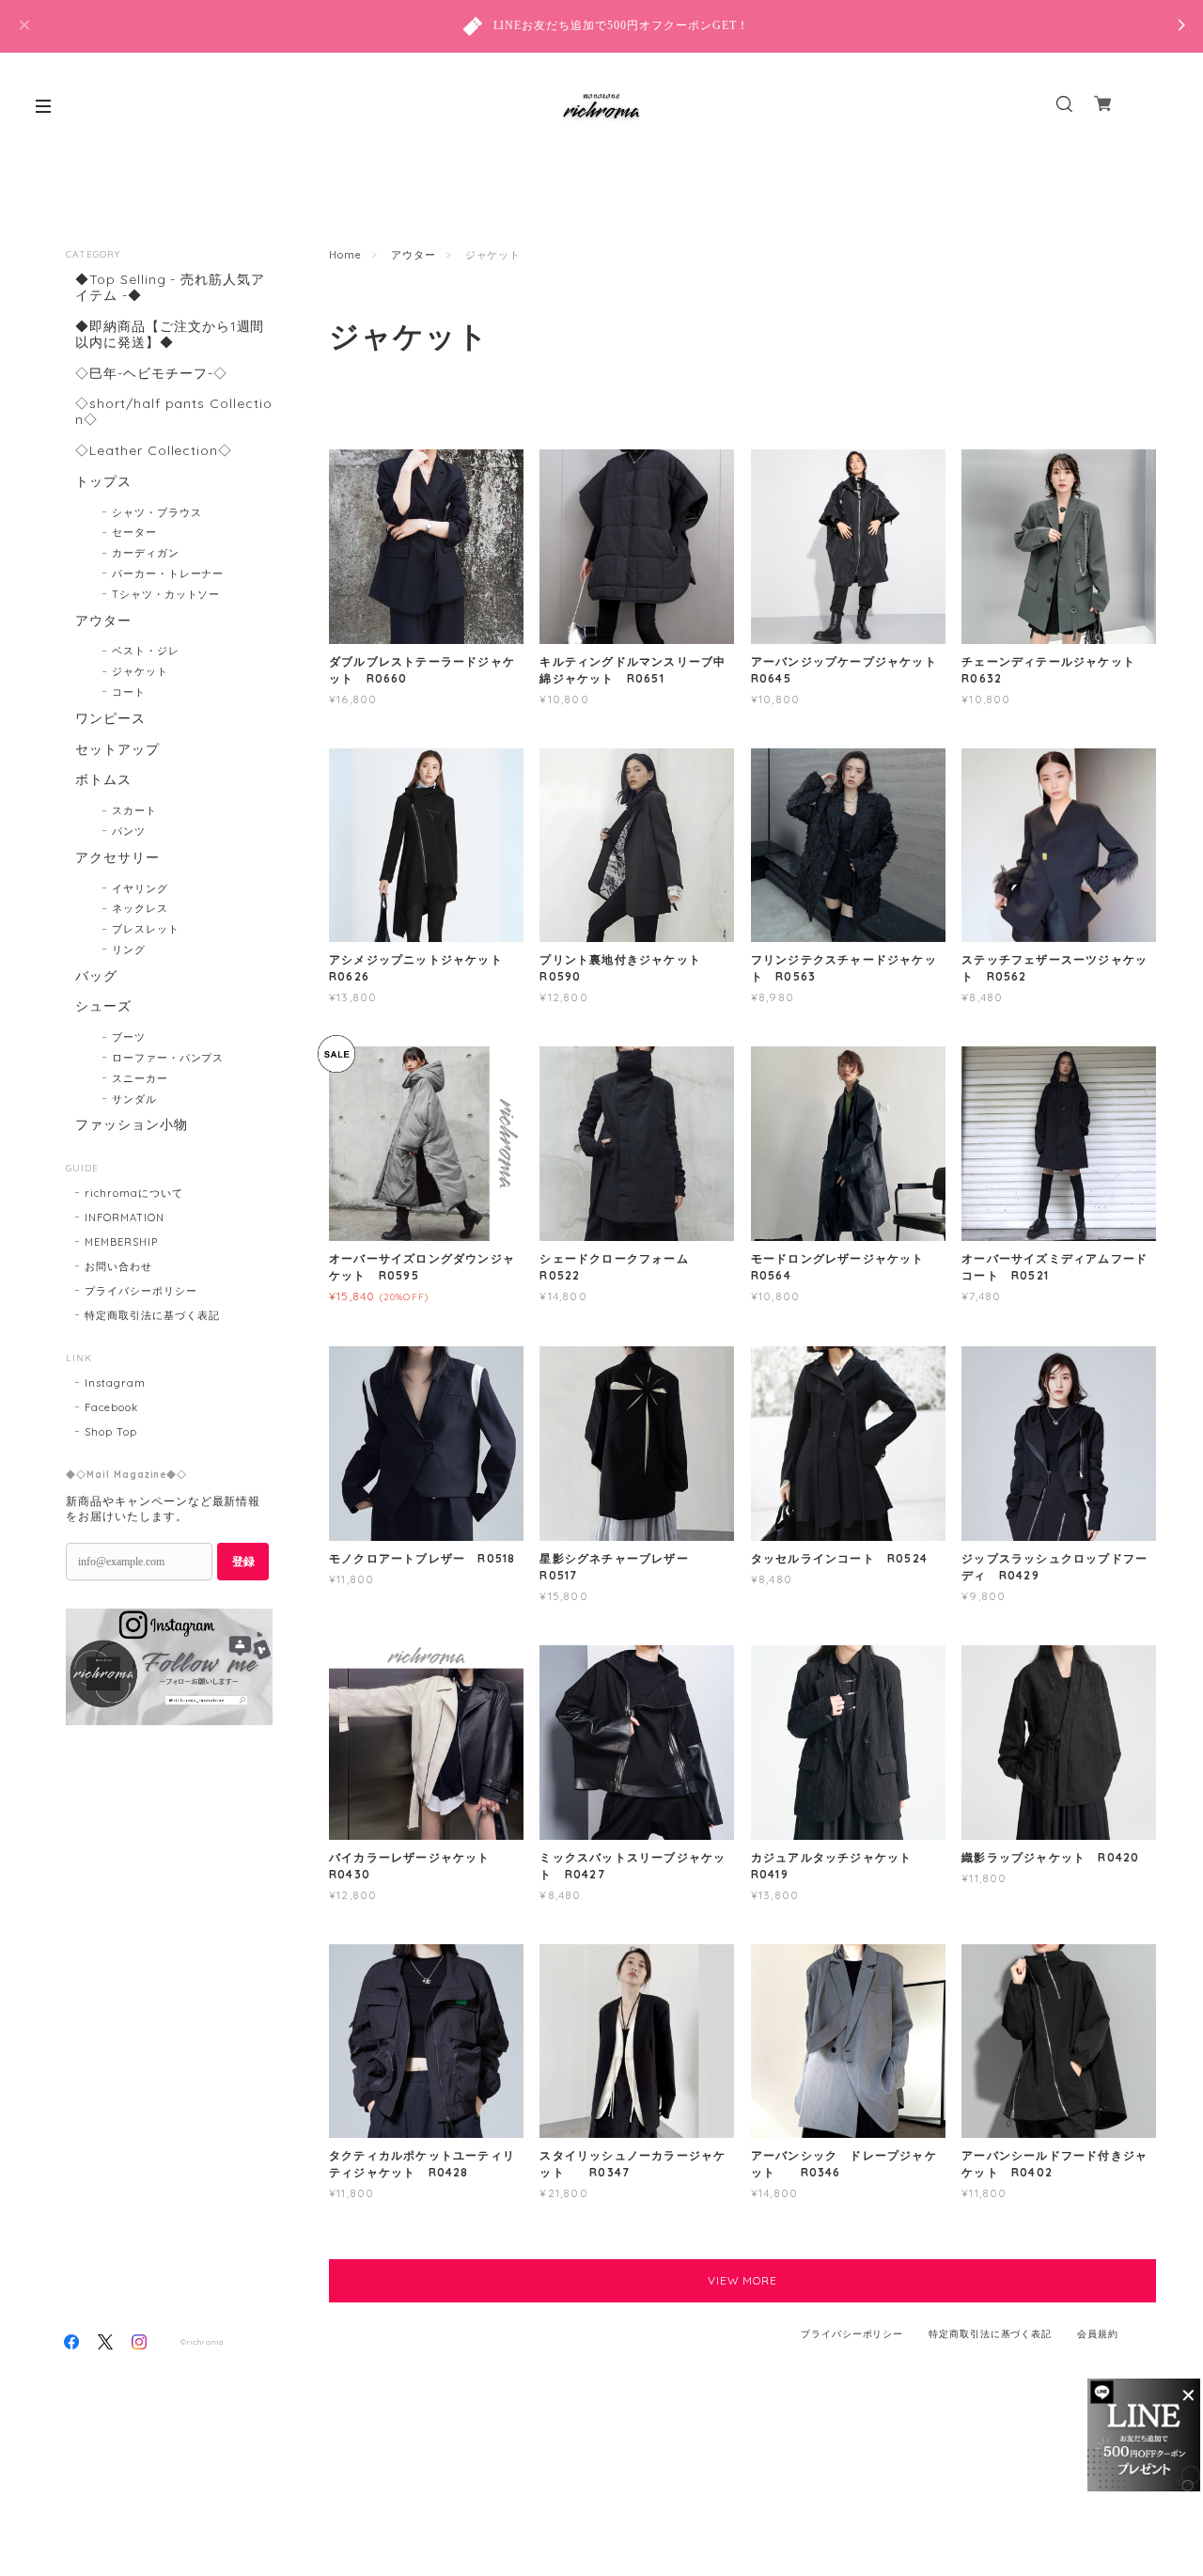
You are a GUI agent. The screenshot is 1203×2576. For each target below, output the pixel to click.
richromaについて (134, 1193)
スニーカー (140, 1078)
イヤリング (140, 888)
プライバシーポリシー (141, 1291)
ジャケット (140, 671)
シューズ (103, 1006)
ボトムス (103, 780)
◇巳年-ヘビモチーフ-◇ (151, 374)
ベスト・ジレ (146, 651)
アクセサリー (117, 858)
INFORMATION (125, 1217)
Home (345, 255)
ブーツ (129, 1037)
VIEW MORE (743, 2280)
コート (129, 692)
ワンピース (110, 719)
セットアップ (117, 750)
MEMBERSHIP (121, 1242)
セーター (134, 532)
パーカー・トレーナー (168, 573)
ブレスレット (146, 929)
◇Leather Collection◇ (154, 451)
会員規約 (1098, 2334)
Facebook (111, 1407)
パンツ (129, 831)
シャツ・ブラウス (157, 512)
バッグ (96, 976)
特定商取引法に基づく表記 (152, 1315)
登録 (243, 1562)
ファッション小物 (132, 1125)
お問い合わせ (118, 1266)
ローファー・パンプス (168, 1058)
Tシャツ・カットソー (166, 594)
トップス (103, 482)
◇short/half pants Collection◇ (174, 412)
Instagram (115, 1383)
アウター (414, 255)
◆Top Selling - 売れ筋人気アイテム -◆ (170, 288)
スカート (134, 810)
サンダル (134, 1099)
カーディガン (146, 553)
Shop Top (111, 1432)
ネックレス (140, 908)
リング (129, 950)
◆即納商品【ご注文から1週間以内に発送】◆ (170, 335)
